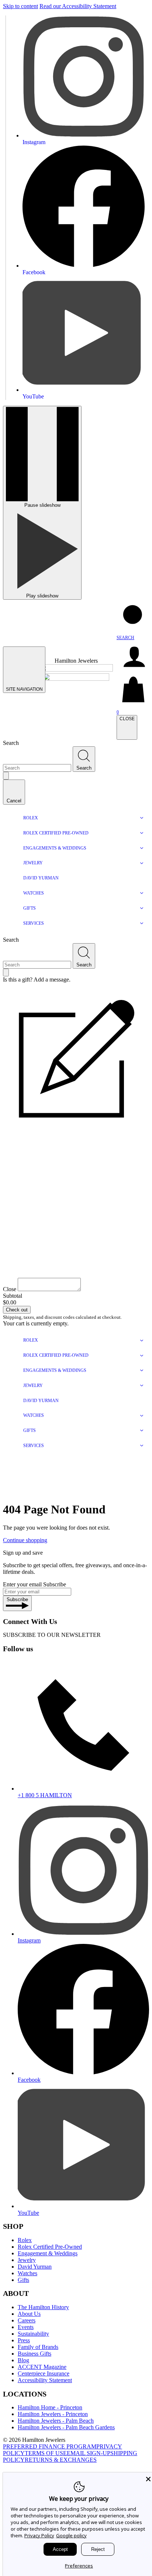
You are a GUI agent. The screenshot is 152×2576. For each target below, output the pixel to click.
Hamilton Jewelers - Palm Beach (56, 2421)
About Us (29, 2314)
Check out (17, 1310)
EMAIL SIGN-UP (89, 2453)
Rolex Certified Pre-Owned (50, 2247)
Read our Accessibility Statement (78, 6)
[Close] (148, 2479)
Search (11, 743)
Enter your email (22, 1584)
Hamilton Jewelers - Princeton (53, 2414)
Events (26, 2327)
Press (24, 2340)
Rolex (25, 2240)
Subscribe (55, 1584)
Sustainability (33, 2334)
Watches (27, 2273)
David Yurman (35, 2267)
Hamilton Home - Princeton (50, 2407)
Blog (23, 2360)
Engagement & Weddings (48, 2253)
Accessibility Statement (45, 2380)
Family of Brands (38, 2347)
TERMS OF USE (46, 2453)
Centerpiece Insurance (44, 2373)
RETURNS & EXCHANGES (61, 2460)
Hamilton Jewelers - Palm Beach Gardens (66, 2427)
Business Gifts (34, 2354)
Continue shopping (25, 1540)
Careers (27, 2320)
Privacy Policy (39, 2535)
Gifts (23, 2280)
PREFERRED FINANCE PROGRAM (50, 2446)
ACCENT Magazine (42, 2367)
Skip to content (20, 6)
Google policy (71, 2535)
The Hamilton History (43, 2307)
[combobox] (37, 768)
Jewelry (27, 2260)
